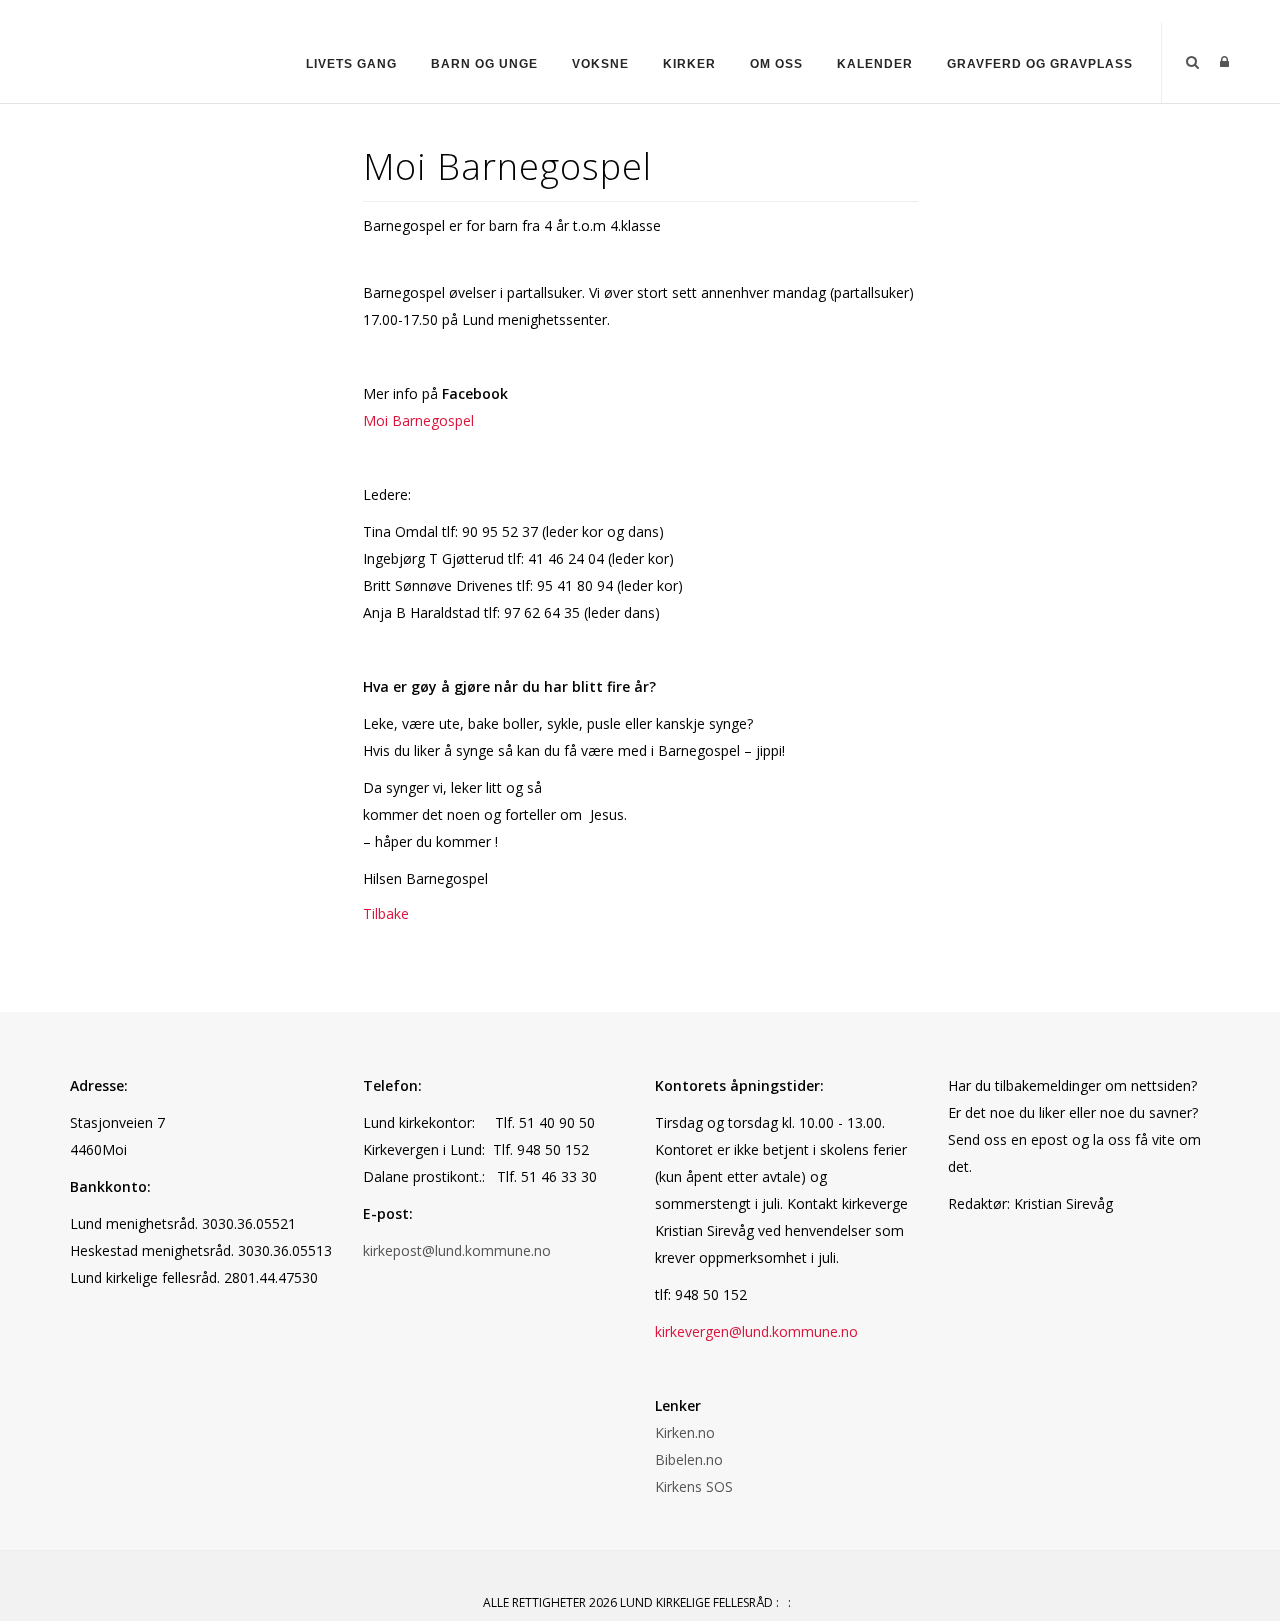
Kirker (689, 64)
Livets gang (351, 64)
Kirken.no (685, 1432)
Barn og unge (484, 64)
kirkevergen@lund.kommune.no (756, 1331)
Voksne (600, 64)
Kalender (875, 64)
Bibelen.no (689, 1459)
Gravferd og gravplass (1040, 64)
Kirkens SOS (694, 1486)
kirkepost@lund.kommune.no (457, 1250)
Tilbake (386, 913)
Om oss (776, 64)
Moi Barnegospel (418, 420)
